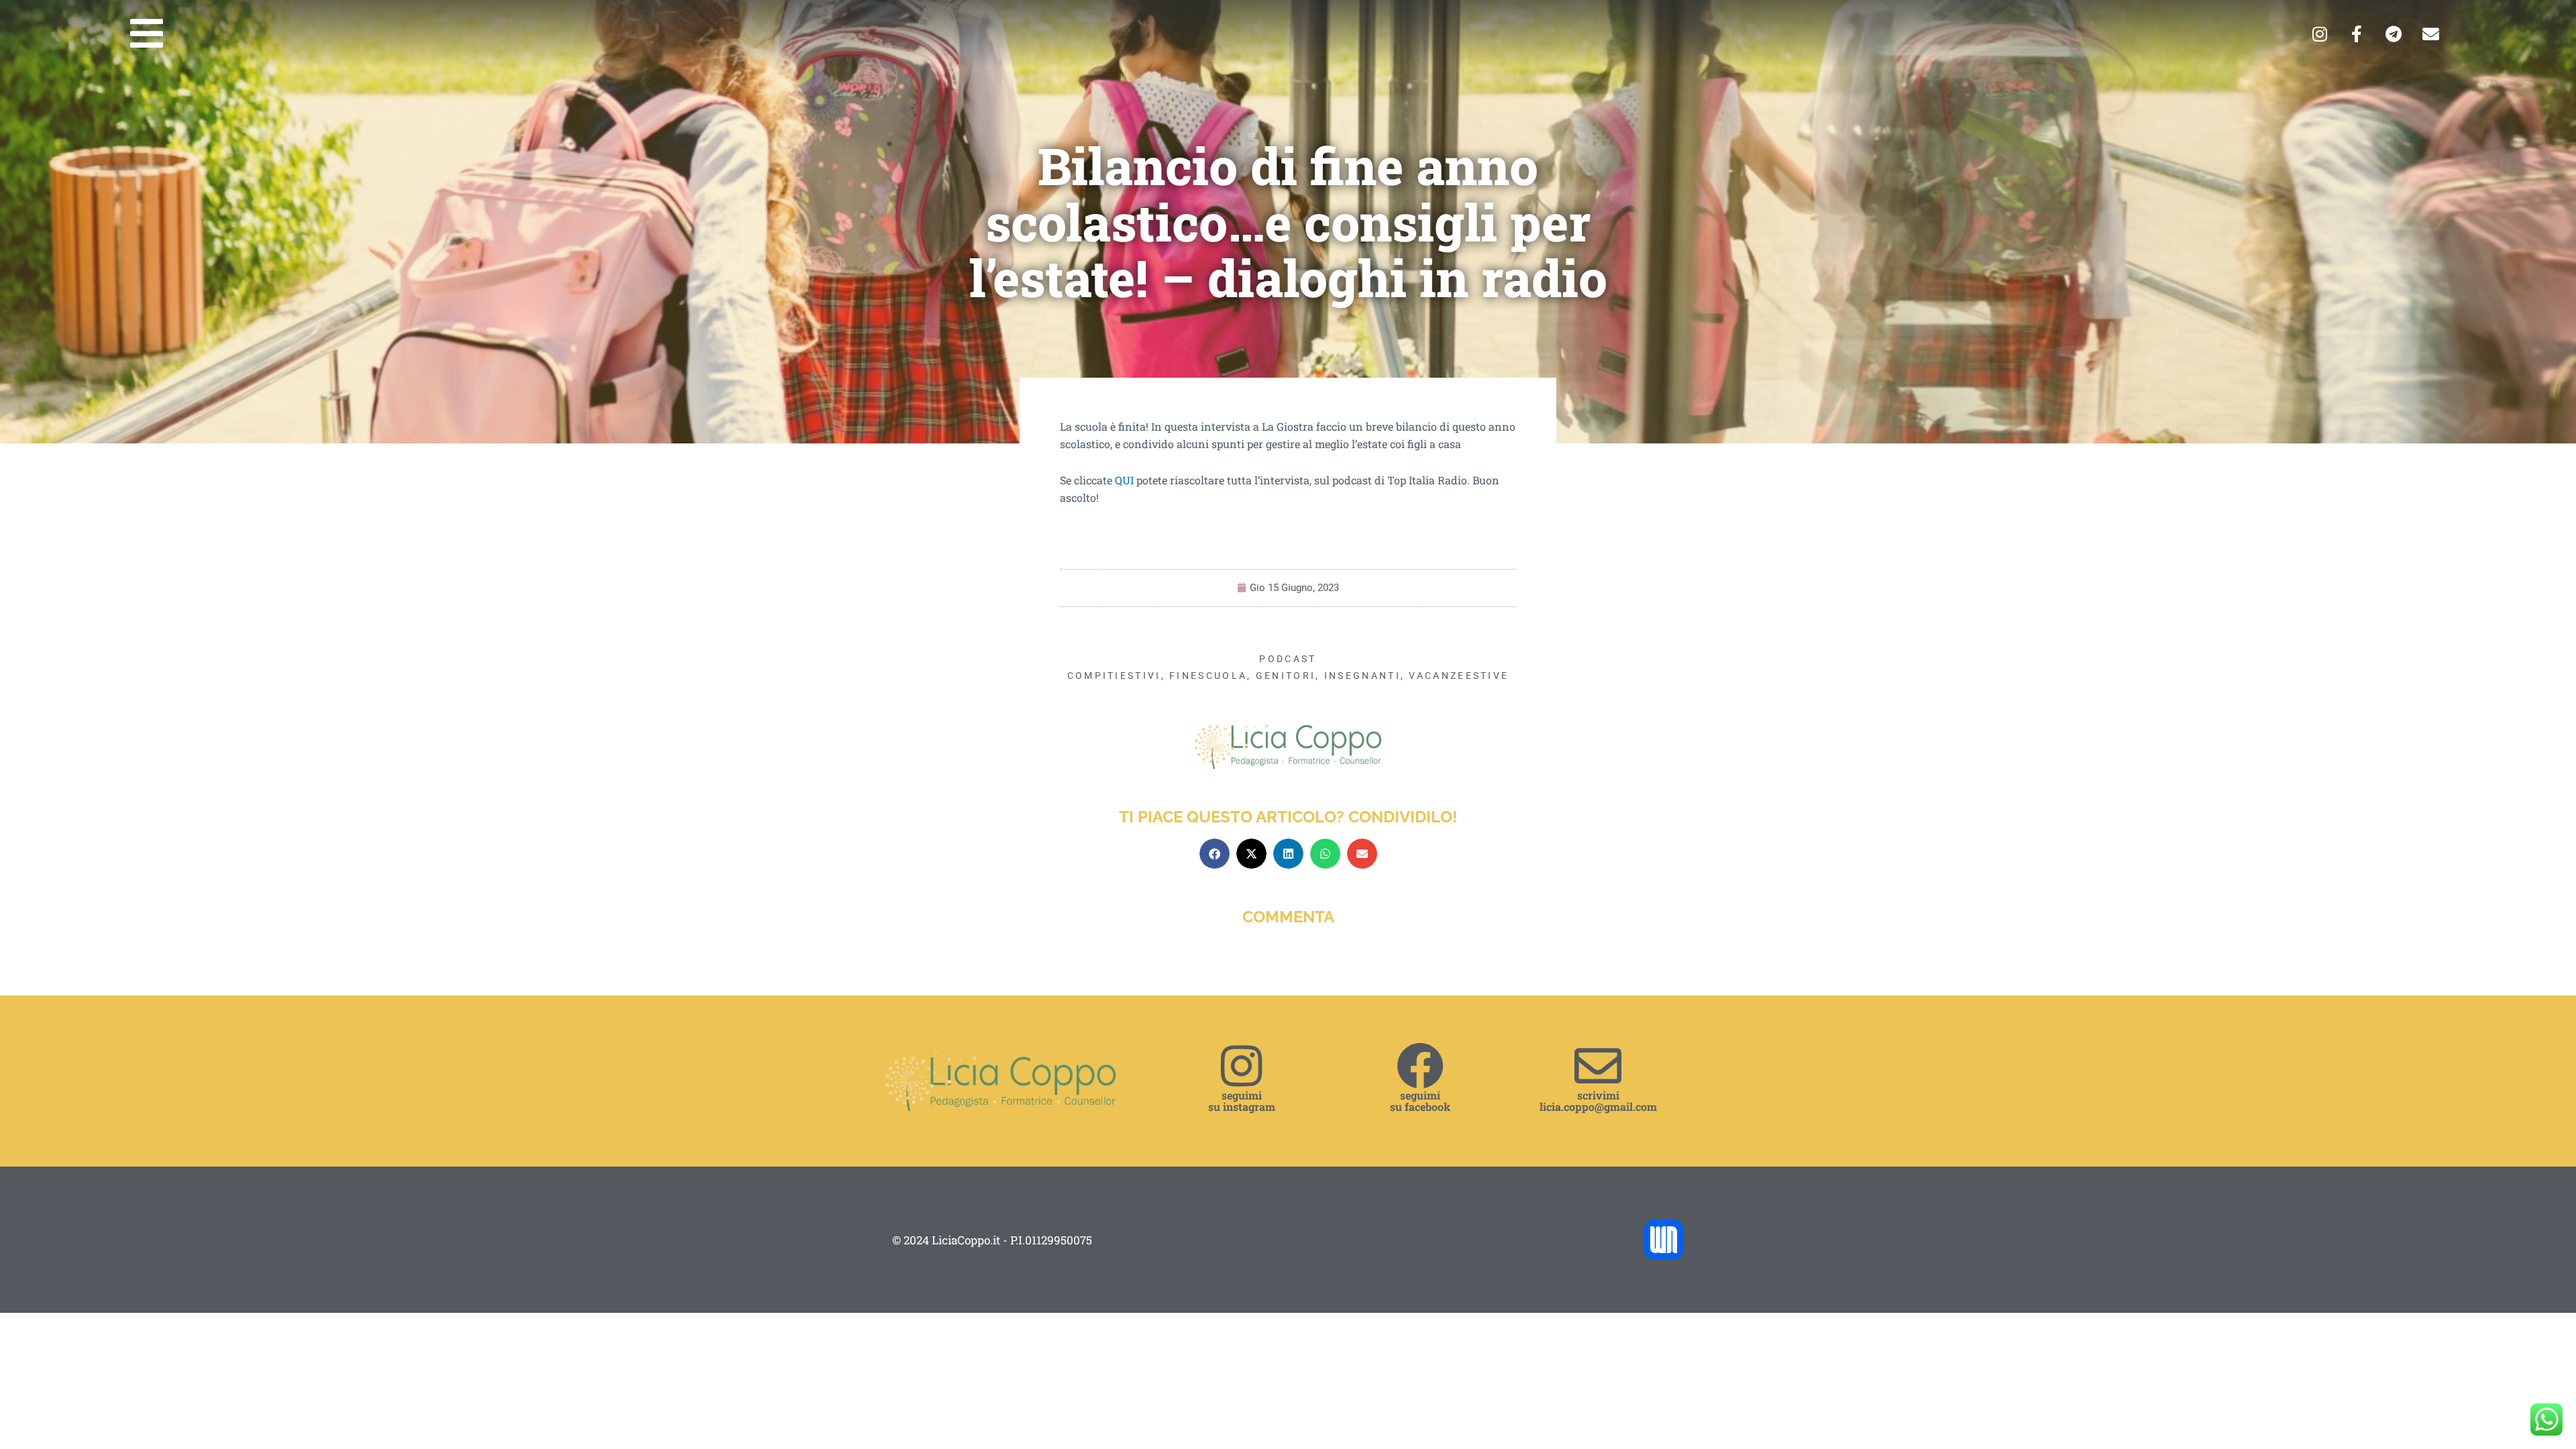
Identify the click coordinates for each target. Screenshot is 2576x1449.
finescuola (1208, 676)
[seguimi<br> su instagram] (1242, 1066)
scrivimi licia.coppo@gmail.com (1598, 1101)
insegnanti (1362, 676)
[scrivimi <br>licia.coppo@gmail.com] (1598, 1066)
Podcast (1288, 659)
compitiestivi (1114, 676)
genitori (1286, 676)
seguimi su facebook (1420, 1101)
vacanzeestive (1459, 676)
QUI (1124, 480)
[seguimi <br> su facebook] (1420, 1066)
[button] (1215, 854)
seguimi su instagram (1242, 1101)
